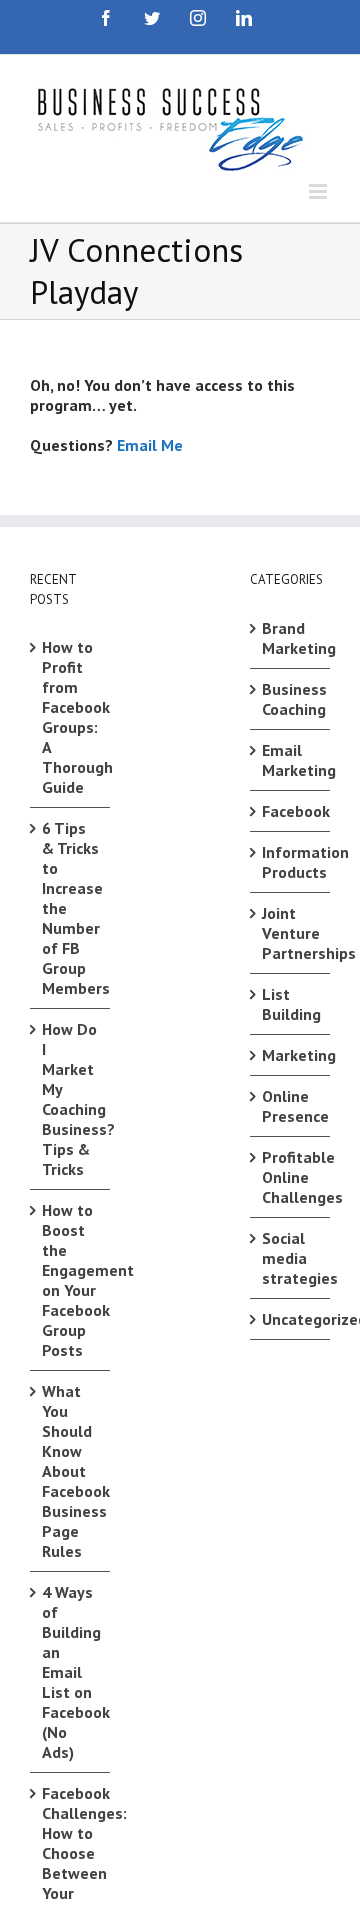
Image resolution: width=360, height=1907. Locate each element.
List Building (291, 1004)
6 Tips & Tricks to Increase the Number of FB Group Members (71, 908)
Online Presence (291, 1106)
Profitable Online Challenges (291, 1177)
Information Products (291, 862)
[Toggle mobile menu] (319, 191)
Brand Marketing (291, 638)
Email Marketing (291, 760)
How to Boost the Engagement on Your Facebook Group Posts (71, 1280)
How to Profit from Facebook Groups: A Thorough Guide (71, 717)
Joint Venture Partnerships (291, 933)
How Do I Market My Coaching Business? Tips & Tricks (71, 1099)
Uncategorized (291, 1319)
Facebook (291, 811)
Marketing (291, 1055)
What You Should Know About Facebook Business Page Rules (71, 1471)
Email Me (150, 445)
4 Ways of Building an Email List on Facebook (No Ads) (71, 1672)
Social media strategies (291, 1258)
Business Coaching (291, 699)
